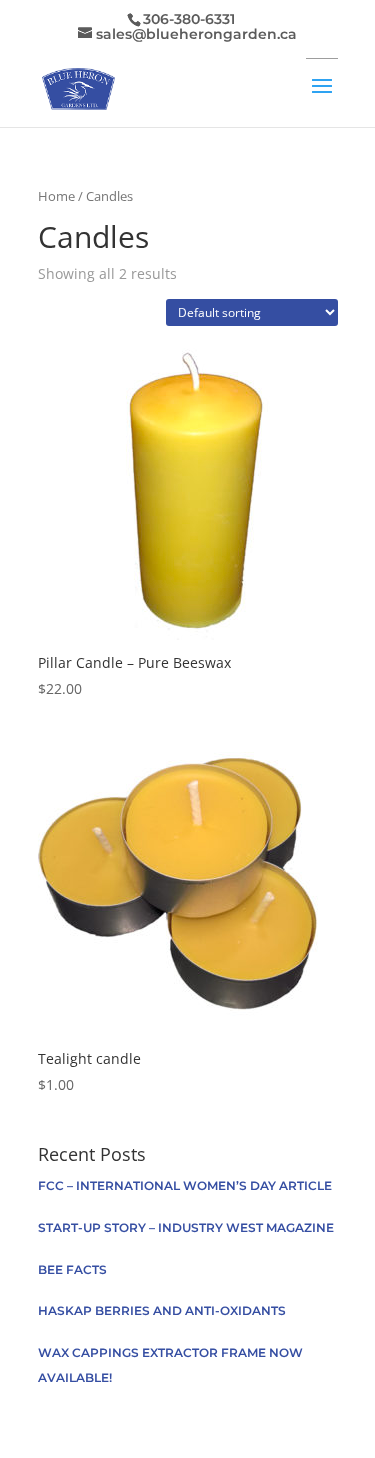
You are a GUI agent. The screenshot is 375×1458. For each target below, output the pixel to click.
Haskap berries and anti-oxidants (162, 1310)
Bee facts (72, 1269)
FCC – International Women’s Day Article (185, 1185)
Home (56, 196)
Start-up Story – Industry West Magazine (186, 1227)
